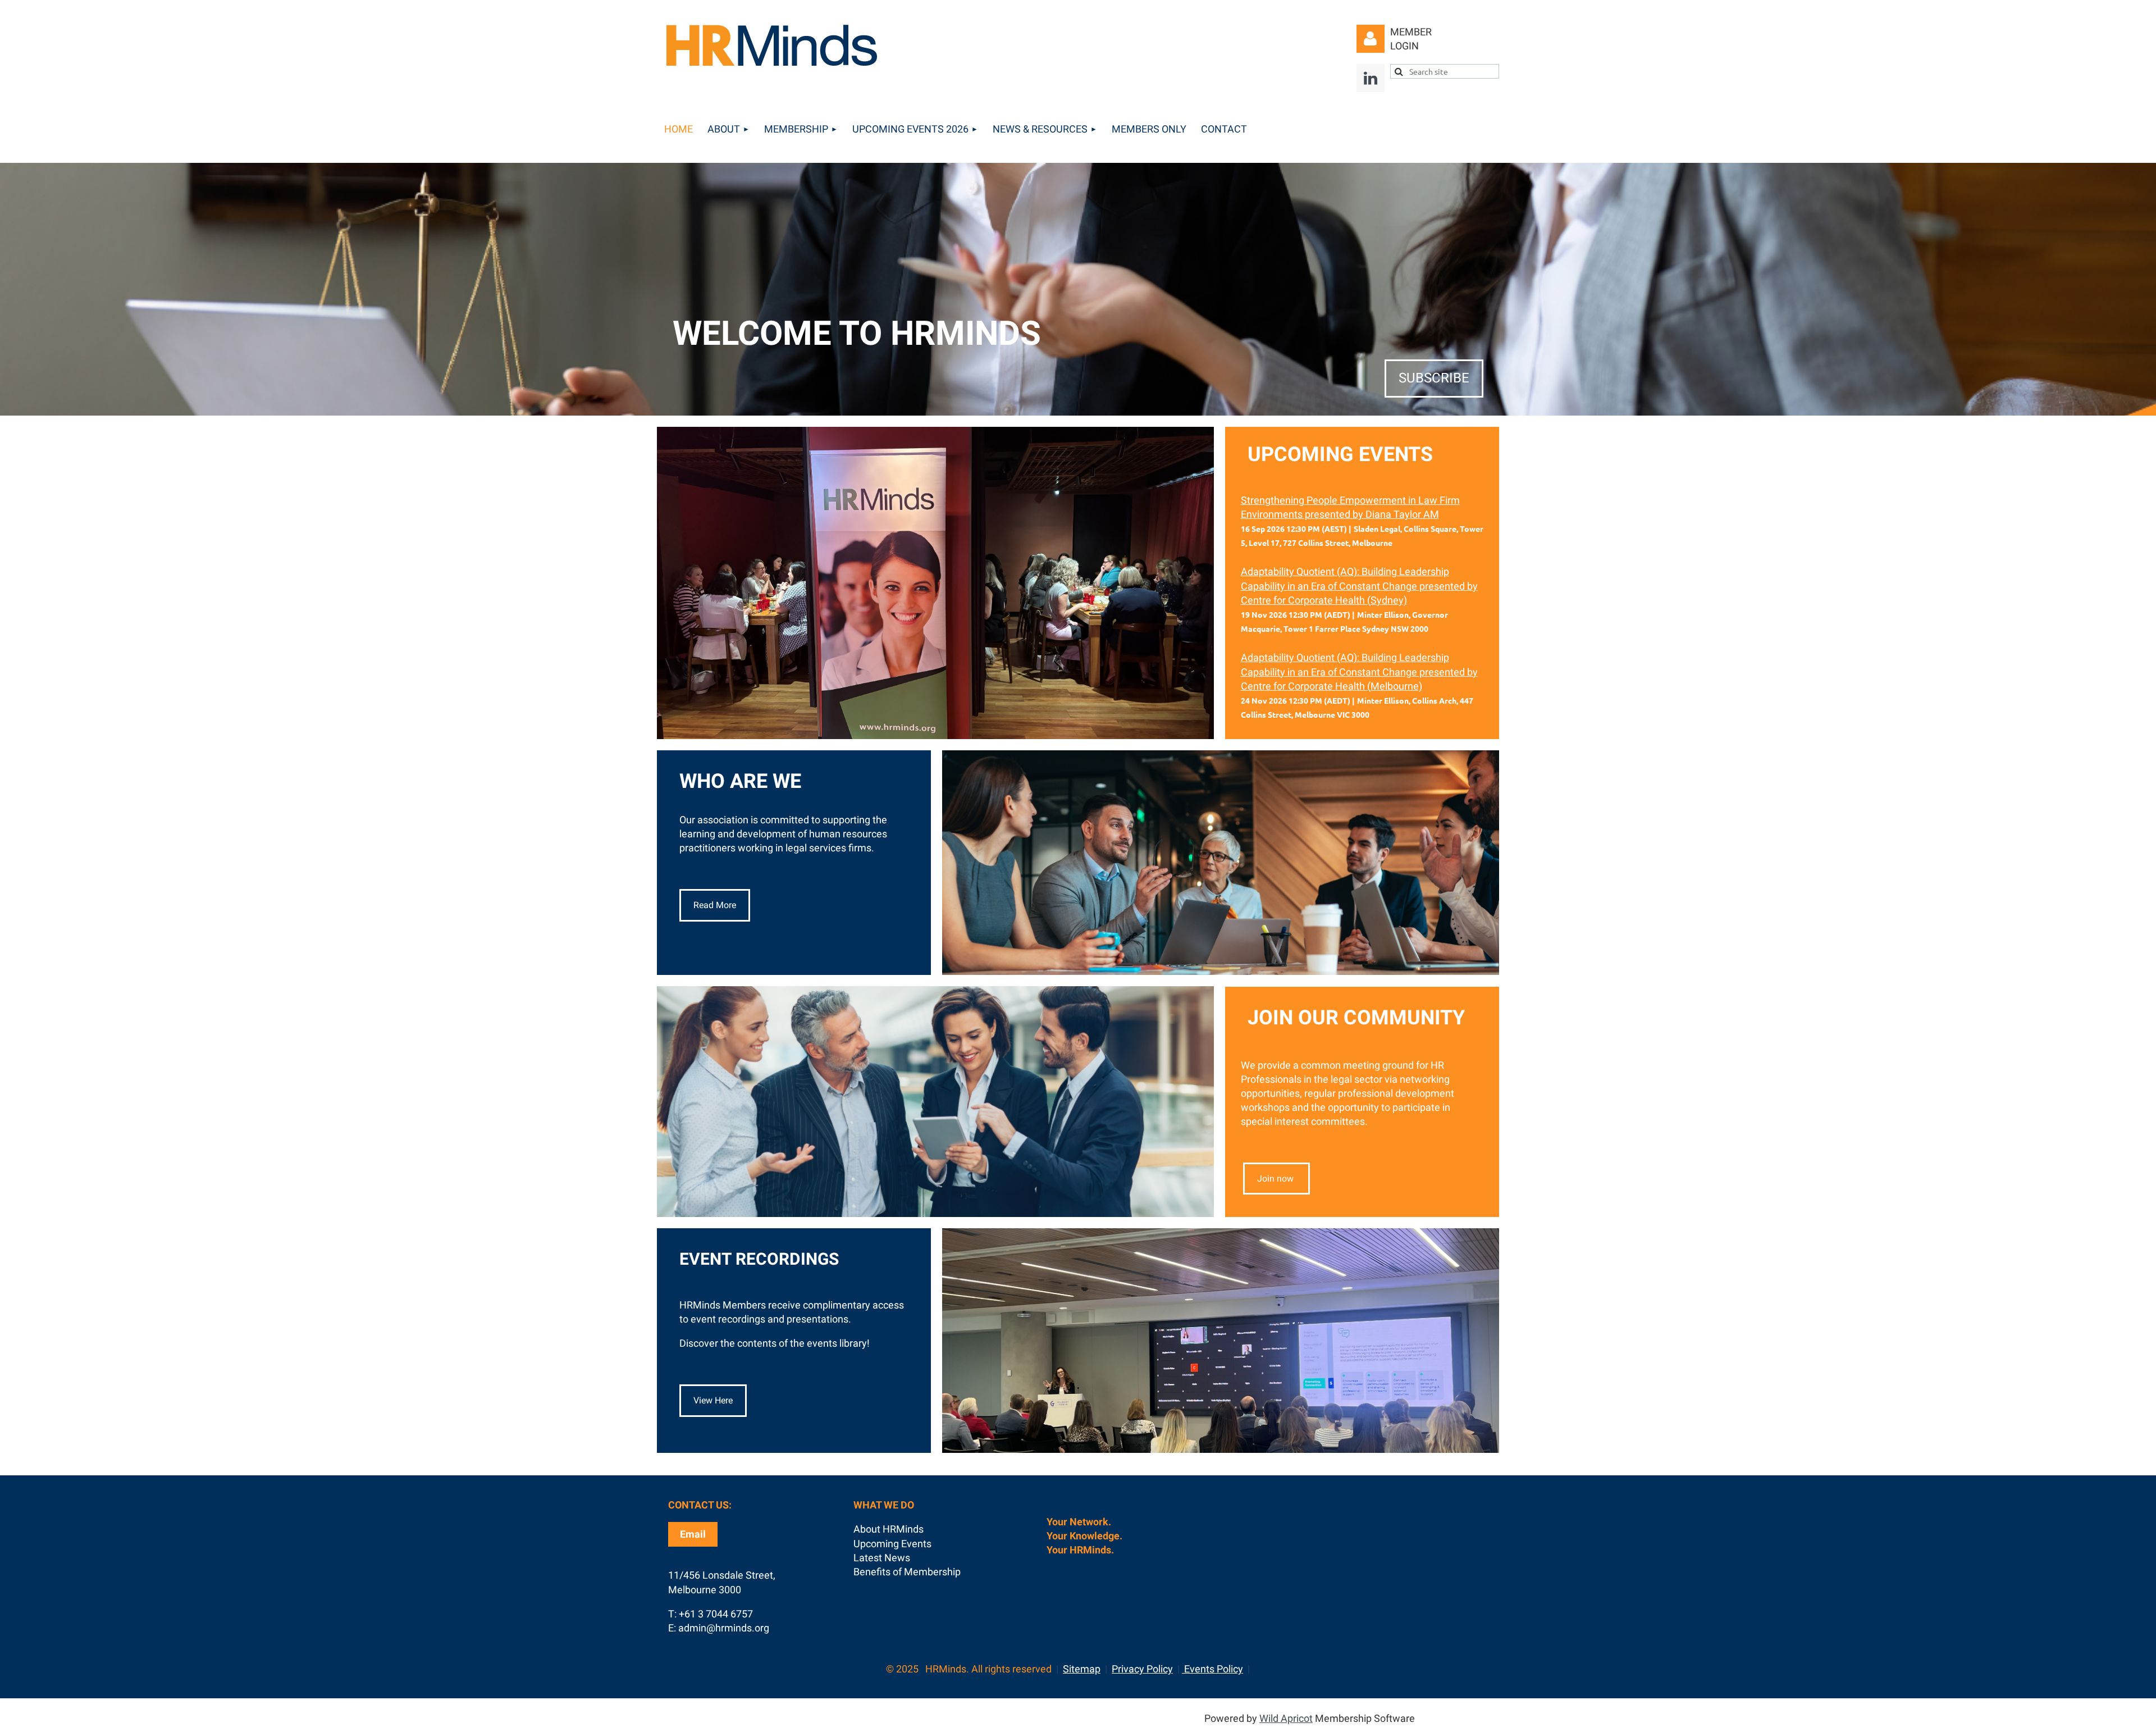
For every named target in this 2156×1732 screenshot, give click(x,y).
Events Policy (1212, 1669)
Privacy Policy (1142, 1669)
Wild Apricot (1286, 1718)
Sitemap (1082, 1669)
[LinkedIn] (1371, 78)
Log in (1371, 39)
